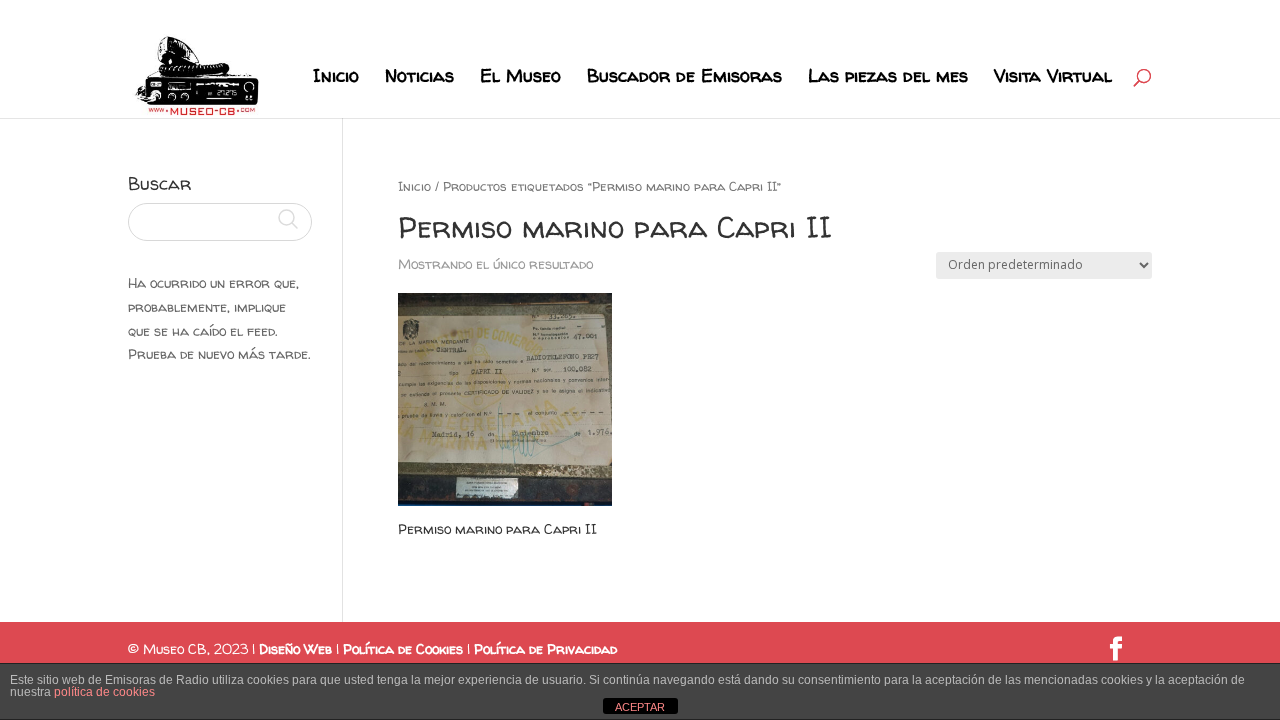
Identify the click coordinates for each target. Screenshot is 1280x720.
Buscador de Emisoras (684, 78)
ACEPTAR (640, 707)
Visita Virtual (1053, 78)
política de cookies (104, 692)
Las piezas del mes (888, 78)
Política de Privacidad (545, 648)
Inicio (336, 78)
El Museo (520, 78)
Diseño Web (295, 648)
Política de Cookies (403, 648)
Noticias (419, 78)
